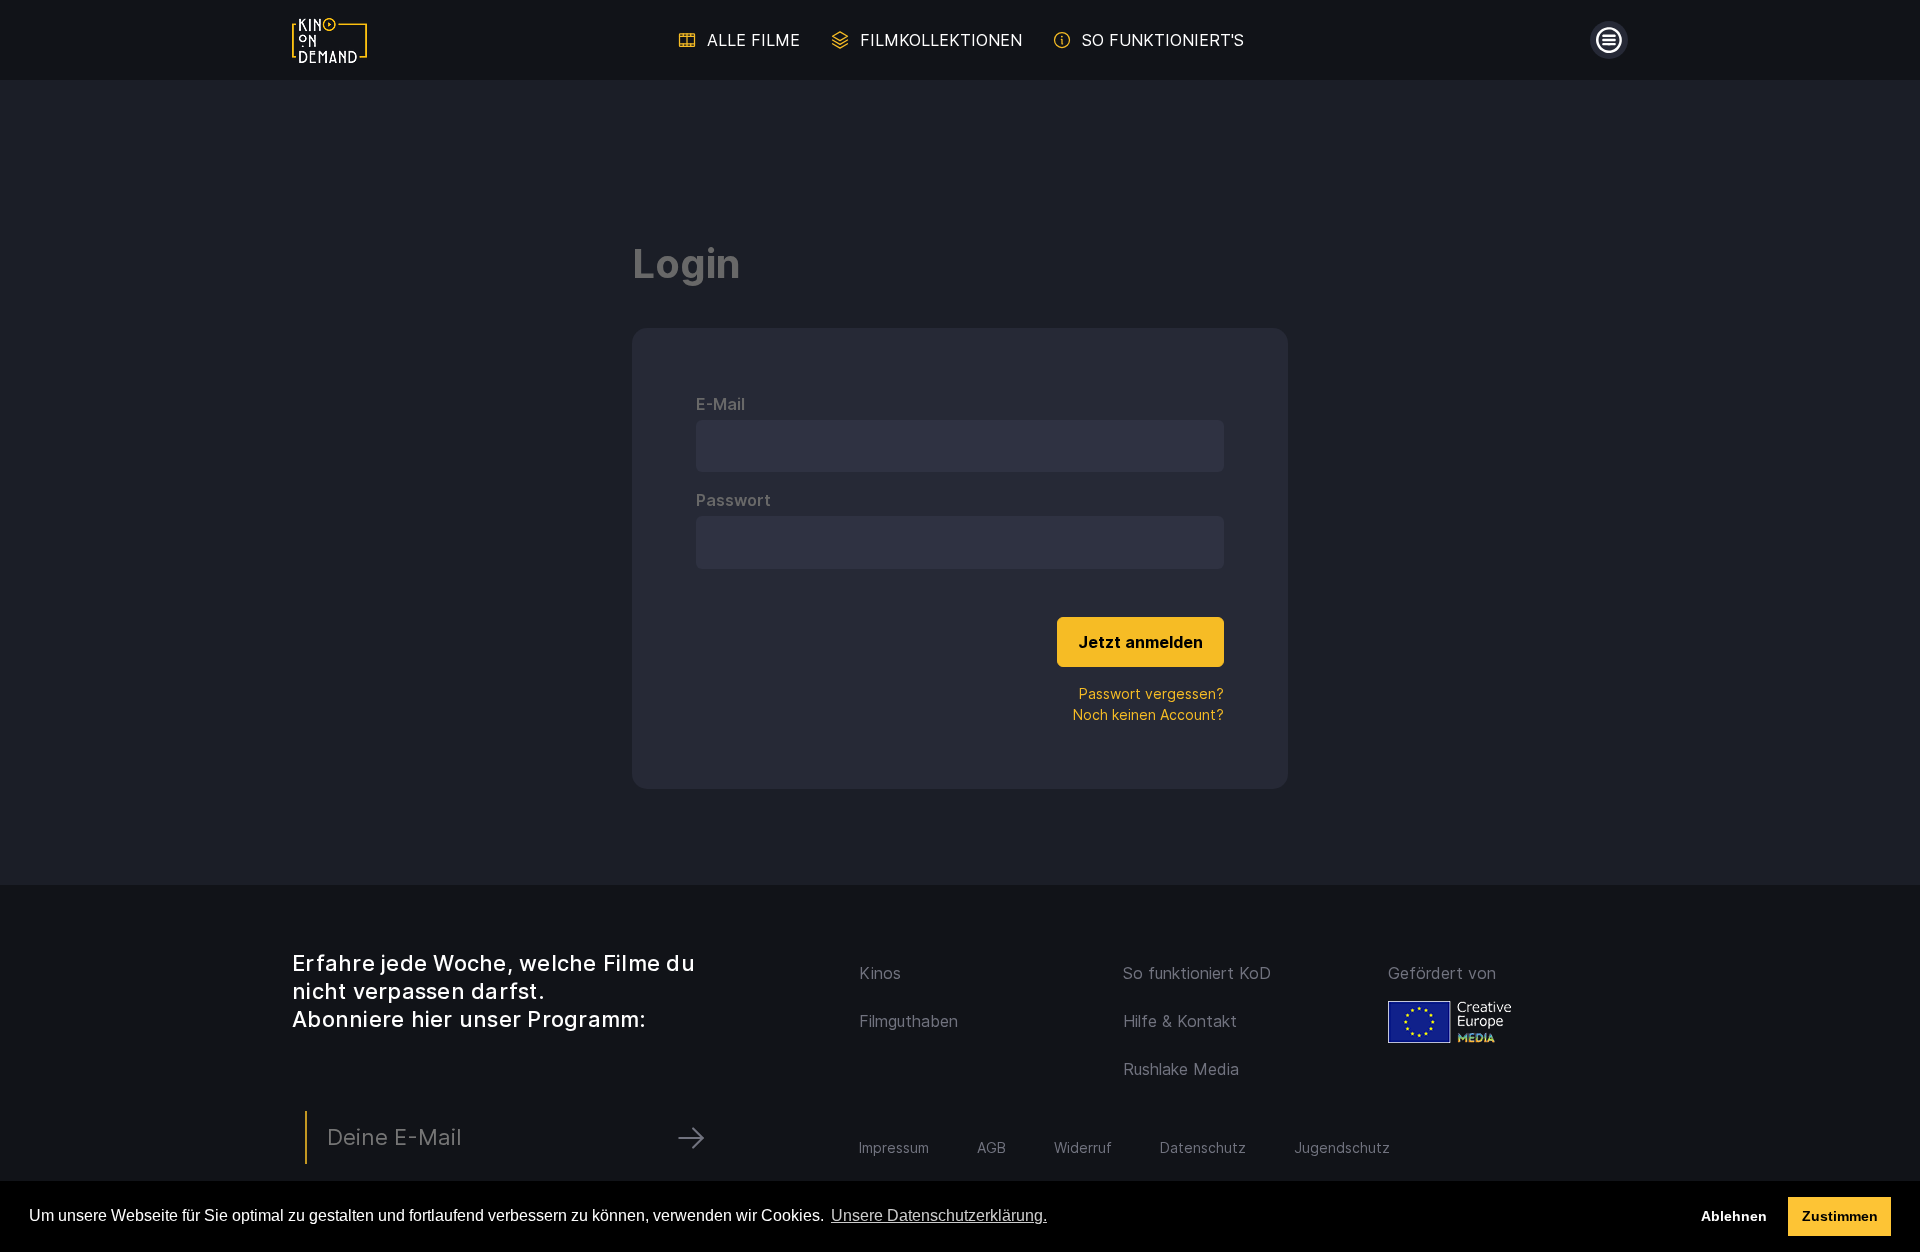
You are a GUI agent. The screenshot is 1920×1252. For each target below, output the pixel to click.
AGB (991, 1147)
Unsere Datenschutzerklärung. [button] (939, 1215)
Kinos (880, 973)
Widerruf (1083, 1147)
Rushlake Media (1181, 1069)
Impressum (894, 1147)
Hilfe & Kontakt (1180, 1021)
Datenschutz (1203, 1147)
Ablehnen (1734, 1216)
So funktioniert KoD (1197, 973)
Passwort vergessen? (1151, 693)
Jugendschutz (1342, 1147)
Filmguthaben (908, 1021)
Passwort (733, 500)
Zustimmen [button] (1840, 1216)
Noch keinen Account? (1148, 714)
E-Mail (720, 404)
